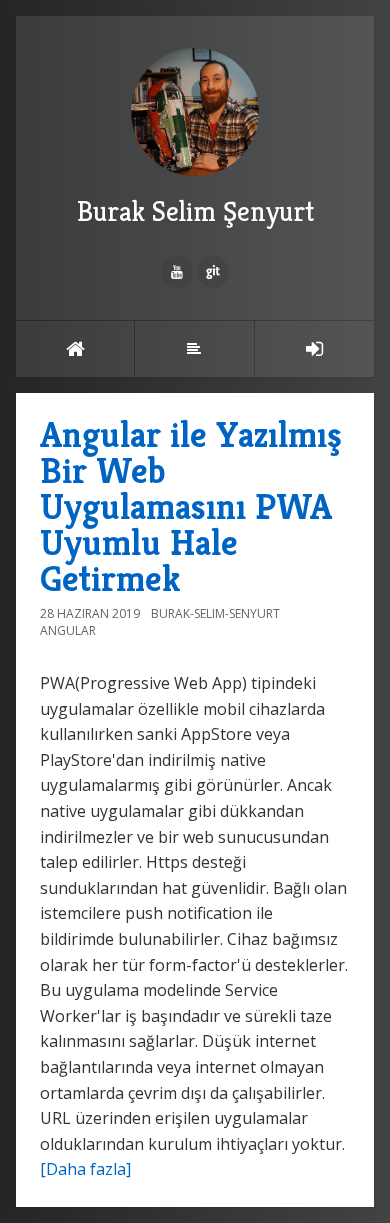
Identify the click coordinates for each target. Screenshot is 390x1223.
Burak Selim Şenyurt (195, 211)
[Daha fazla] (85, 1169)
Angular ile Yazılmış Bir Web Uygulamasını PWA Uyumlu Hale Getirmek (191, 506)
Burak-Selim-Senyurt (215, 613)
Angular (68, 630)
